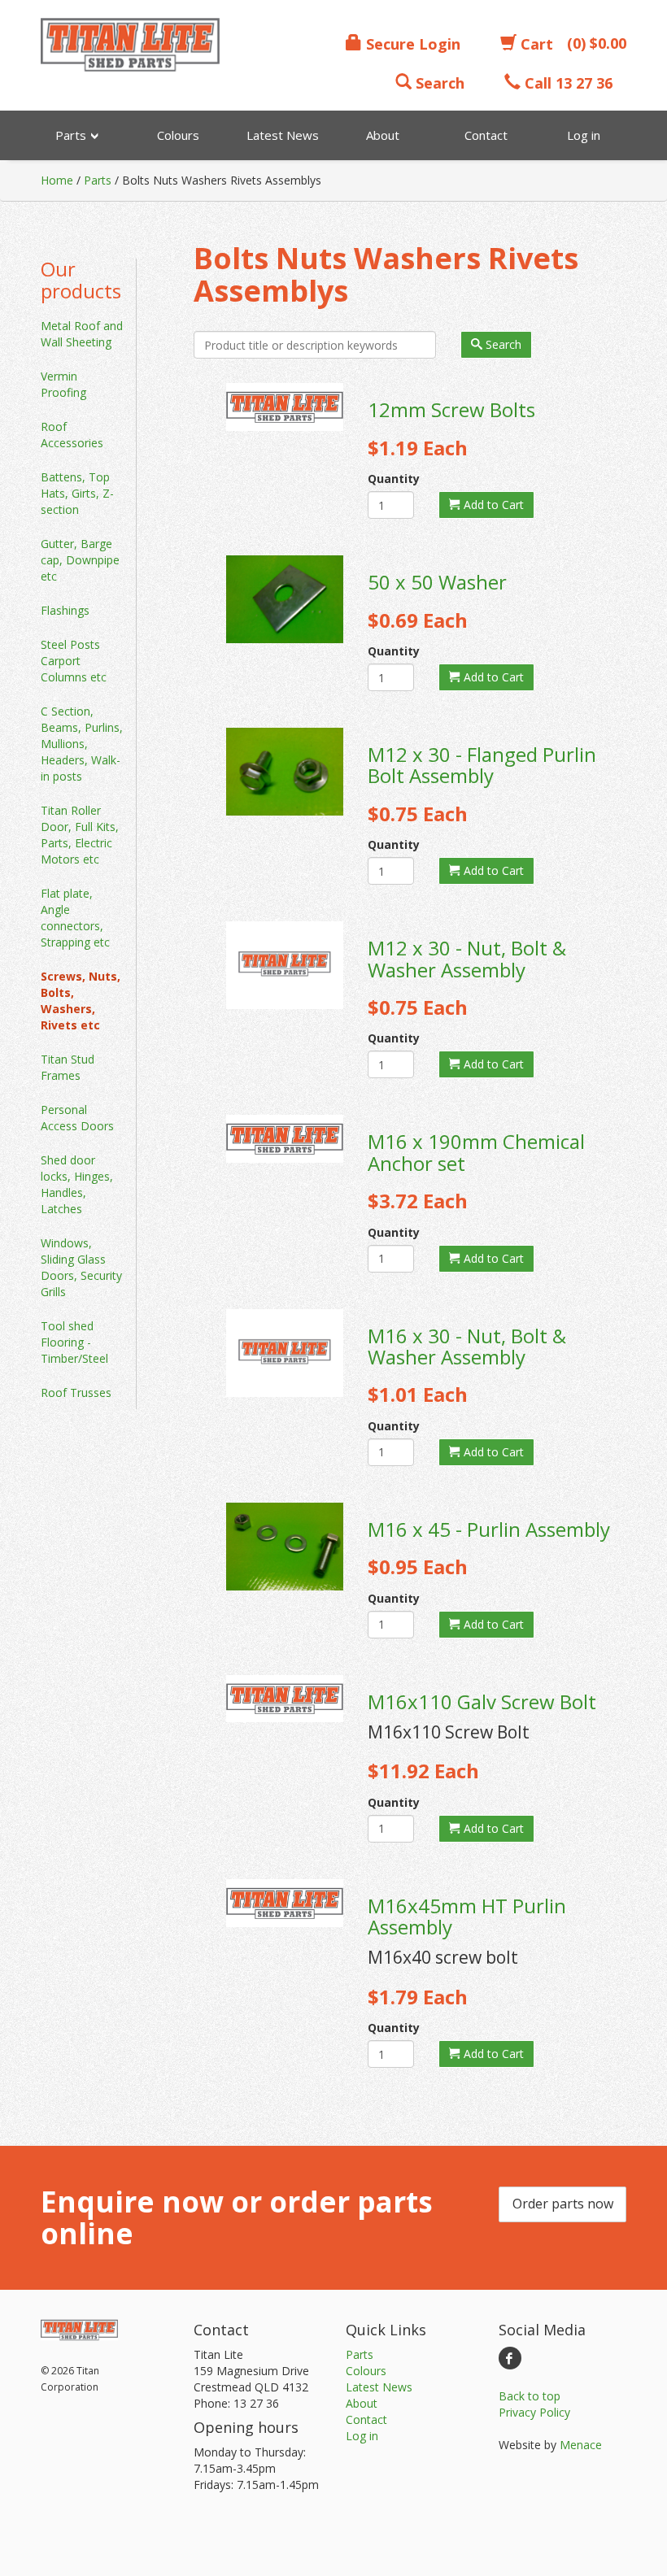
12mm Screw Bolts (451, 409)
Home (57, 180)
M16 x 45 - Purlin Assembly (489, 1529)
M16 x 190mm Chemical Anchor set (476, 1152)
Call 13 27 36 (567, 83)
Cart (535, 44)
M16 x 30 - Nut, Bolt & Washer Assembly (467, 1346)
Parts (98, 180)
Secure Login (411, 44)
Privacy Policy (534, 2412)
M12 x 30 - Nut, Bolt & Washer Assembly (467, 958)
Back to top (530, 2396)
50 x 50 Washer (437, 582)
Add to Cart (492, 505)
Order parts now (563, 2204)
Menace (581, 2445)
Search (438, 83)
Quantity (391, 479)
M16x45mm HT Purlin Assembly (467, 1916)
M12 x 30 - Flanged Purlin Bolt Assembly (482, 765)
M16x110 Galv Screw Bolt (482, 1701)
